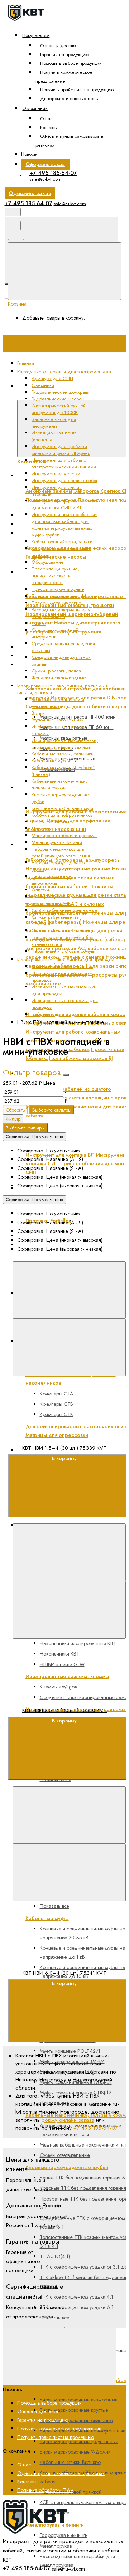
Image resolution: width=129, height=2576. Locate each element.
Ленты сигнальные (52, 822)
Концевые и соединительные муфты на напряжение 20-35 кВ (83, 1933)
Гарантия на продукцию (64, 55)
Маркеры (41, 829)
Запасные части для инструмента (64, 647)
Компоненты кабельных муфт (62, 808)
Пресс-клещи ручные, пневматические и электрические (55, 576)
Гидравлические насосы (56, 557)
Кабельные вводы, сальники (63, 754)
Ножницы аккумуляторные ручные (68, 869)
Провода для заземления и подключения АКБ (62, 900)
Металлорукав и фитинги (57, 842)
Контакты (49, 128)
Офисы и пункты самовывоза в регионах (70, 141)
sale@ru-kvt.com (46, 179)
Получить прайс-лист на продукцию (77, 90)
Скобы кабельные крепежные (64, 910)
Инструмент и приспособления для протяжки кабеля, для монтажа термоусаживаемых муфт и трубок (64, 525)
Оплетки (40, 890)
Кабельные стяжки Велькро (70, 2462)
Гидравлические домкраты (60, 392)
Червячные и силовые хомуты (63, 951)
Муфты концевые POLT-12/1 (70, 2051)
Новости (29, 154)
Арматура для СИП (52, 378)
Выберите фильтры (52, 1110)
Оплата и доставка (59, 46)
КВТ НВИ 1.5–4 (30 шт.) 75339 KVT (64, 1448)
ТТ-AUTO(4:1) (55, 2256)
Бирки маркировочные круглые (74, 2410)
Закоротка (86, 491)
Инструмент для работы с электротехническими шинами (64, 463)
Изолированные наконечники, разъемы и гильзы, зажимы (65, 744)
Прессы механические (56, 603)
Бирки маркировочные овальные (76, 2420)
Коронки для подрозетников (62, 815)
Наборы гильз (46, 1014)
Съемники (43, 385)
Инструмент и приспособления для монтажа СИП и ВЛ (64, 504)
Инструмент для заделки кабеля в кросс (75, 1014)
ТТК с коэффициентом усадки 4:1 (77, 2296)
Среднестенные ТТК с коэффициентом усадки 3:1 (82, 2222)
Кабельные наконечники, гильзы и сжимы (59, 784)
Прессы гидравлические (58, 596)
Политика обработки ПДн (45, 2490)
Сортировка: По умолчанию (34, 1137)
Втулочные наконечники (58, 720)
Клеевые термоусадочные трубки (67, 2167)
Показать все (54, 2318)
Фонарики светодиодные (59, 678)
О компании (35, 108)
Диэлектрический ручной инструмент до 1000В (59, 409)
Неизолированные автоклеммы (52, 880)
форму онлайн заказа (68, 2120)
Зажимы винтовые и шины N (62, 966)
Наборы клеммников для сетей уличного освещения (61, 852)
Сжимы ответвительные (65, 2155)
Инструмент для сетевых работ (64, 480)
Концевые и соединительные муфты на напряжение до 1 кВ (83, 1952)
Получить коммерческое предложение (64, 77)
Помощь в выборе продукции (71, 63)
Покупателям (36, 35)
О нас (46, 119)
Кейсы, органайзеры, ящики (62, 542)
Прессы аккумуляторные (58, 589)
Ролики (39, 623)
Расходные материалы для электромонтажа (61, 613)
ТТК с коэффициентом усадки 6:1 (77, 2307)
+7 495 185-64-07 (53, 173)
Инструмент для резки (56, 474)
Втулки (38, 713)
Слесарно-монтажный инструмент (55, 633)
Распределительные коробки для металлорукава (77, 2560)
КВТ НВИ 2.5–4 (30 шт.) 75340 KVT (64, 1710)
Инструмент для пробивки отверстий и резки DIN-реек (61, 450)
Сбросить (15, 1110)
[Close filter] (66, 1075)
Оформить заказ (45, 164)
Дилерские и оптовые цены (69, 99)
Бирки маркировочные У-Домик (75, 2452)
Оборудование (48, 562)
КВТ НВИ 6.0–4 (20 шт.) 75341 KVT (64, 1973)
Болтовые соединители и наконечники (58, 703)
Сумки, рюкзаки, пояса (56, 671)
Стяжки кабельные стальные (63, 931)
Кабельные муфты (51, 761)
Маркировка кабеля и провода (64, 835)
